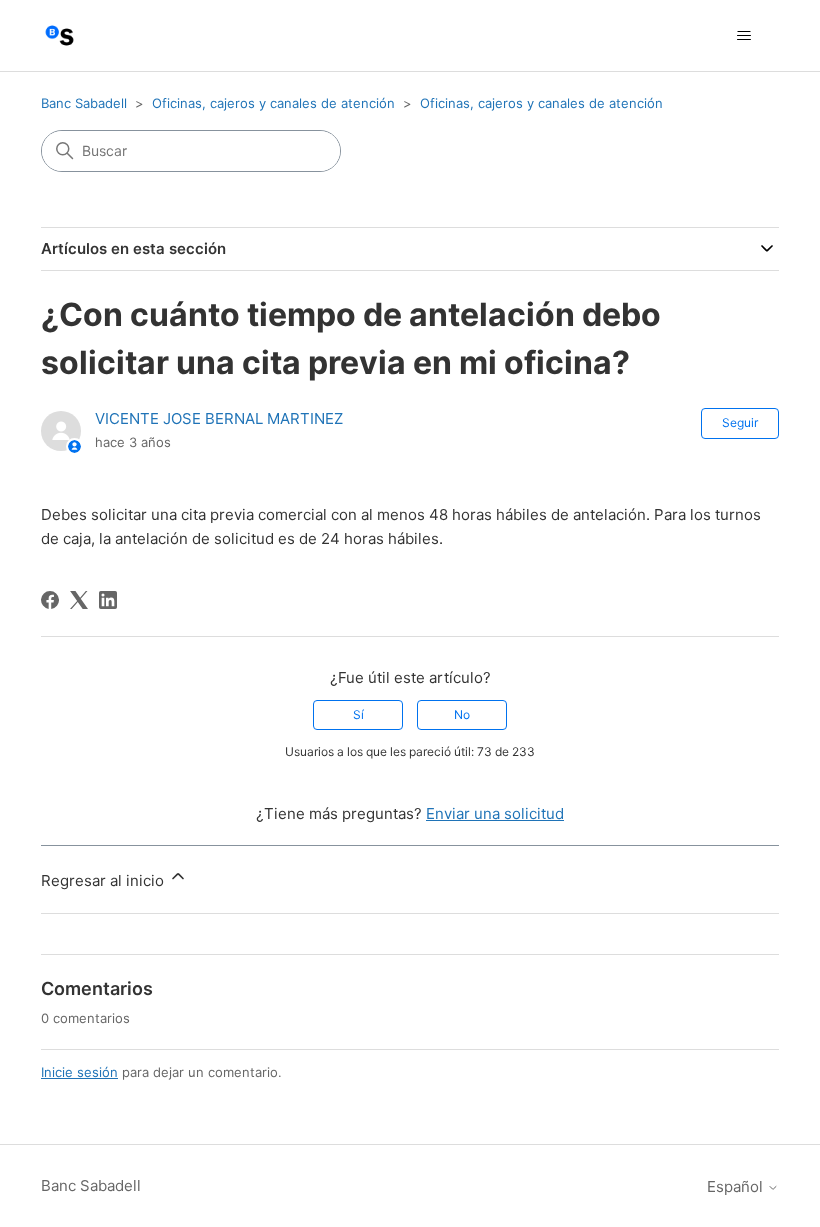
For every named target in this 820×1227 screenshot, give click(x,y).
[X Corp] (79, 600)
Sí (358, 714)
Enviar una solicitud (495, 813)
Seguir (740, 422)
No (462, 714)
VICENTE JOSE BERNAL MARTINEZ (219, 418)
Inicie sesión (79, 1072)
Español (737, 1186)
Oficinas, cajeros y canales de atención (273, 103)
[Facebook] (50, 600)
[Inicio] (59, 35)
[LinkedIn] (108, 600)
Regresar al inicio (104, 880)
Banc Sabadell (84, 103)
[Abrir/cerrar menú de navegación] (743, 36)
